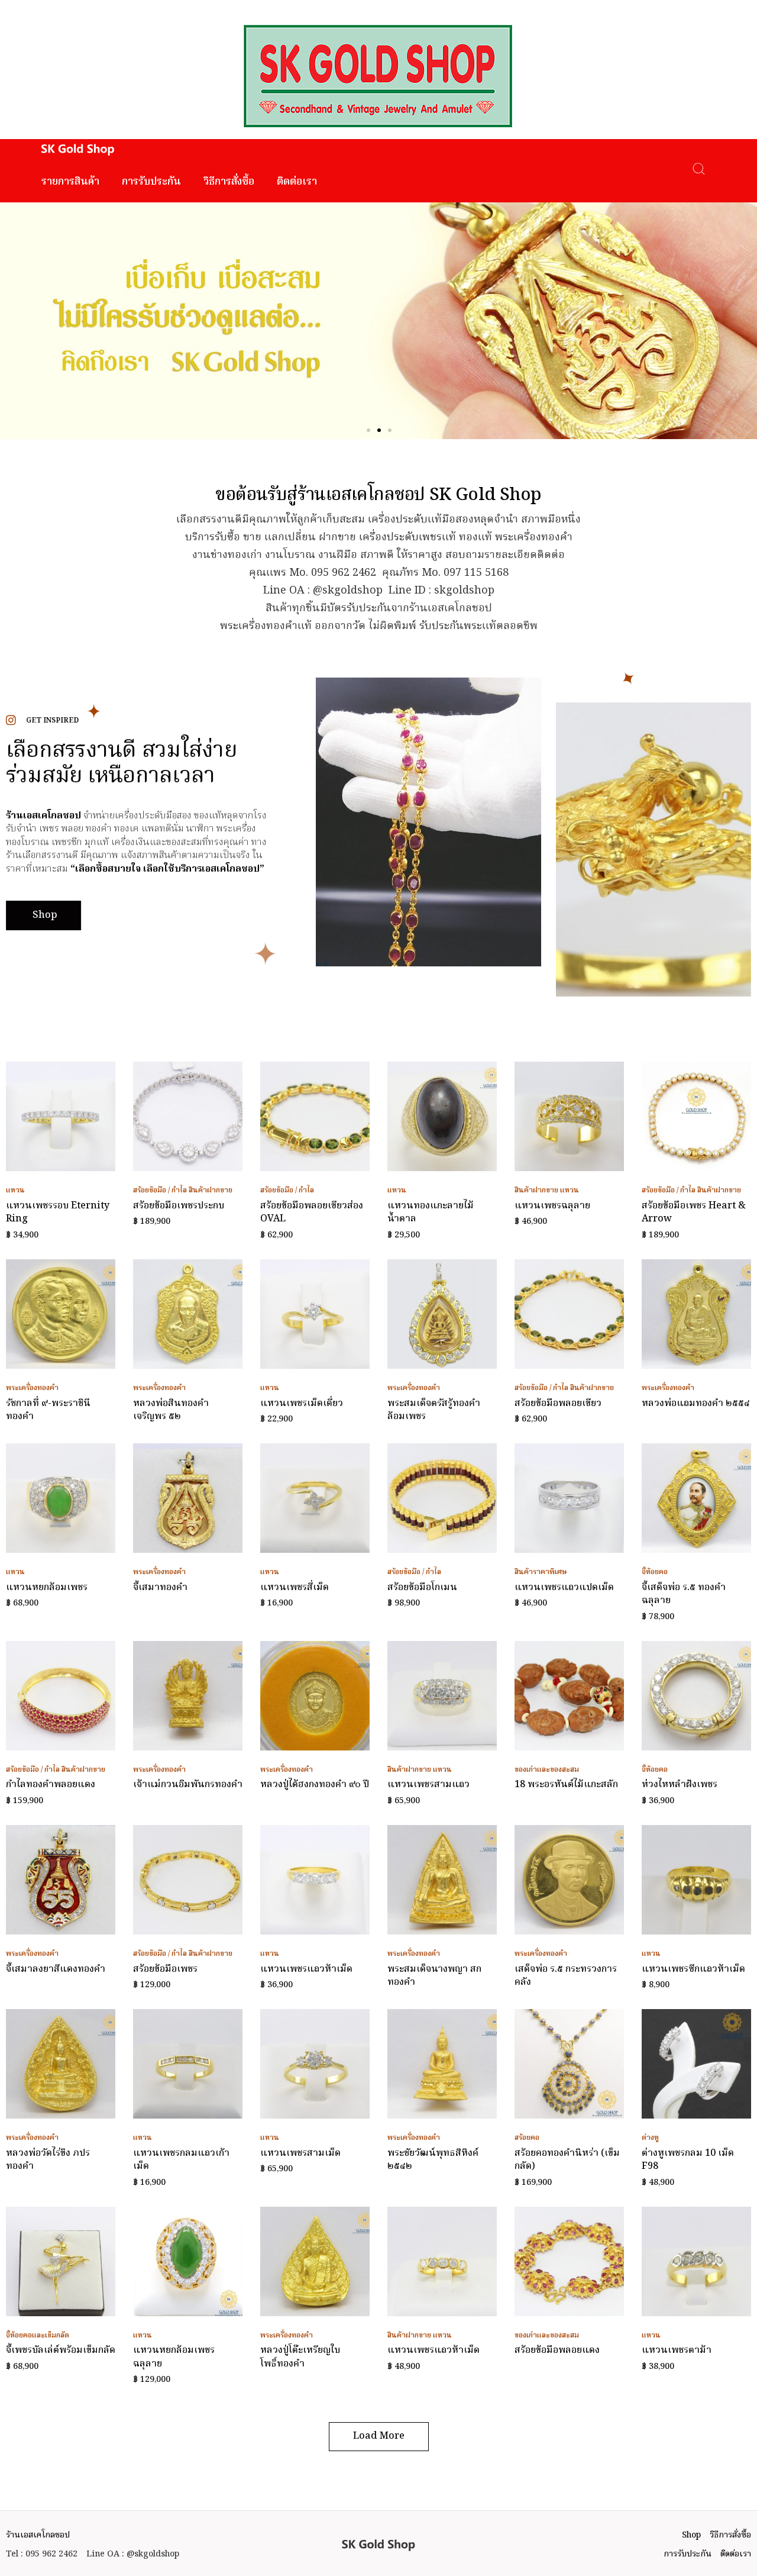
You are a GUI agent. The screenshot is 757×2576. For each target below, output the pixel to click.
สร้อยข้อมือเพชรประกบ (179, 1206)
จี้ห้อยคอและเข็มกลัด (38, 2335)
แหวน (15, 1190)
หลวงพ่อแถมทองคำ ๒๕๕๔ (696, 1404)
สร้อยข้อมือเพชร (165, 1969)
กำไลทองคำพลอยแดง (51, 1785)
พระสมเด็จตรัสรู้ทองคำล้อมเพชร (434, 1410)
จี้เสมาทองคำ (160, 1588)
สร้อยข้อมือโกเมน (422, 1588)
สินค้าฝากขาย (211, 1190)
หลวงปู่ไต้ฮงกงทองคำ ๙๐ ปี (315, 1785)
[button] (368, 430)
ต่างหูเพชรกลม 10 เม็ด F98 (688, 2160)
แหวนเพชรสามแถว (428, 1785)
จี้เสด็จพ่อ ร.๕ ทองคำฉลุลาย (684, 1594)
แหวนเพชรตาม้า (677, 2351)
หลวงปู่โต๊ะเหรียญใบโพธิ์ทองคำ (300, 2357)
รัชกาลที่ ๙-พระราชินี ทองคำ (48, 1410)
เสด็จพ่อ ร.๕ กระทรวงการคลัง (566, 1976)
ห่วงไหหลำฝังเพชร (680, 1785)
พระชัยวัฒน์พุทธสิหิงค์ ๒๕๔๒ (433, 2160)
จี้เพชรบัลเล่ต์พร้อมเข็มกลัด (61, 2351)
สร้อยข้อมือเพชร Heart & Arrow (694, 1213)
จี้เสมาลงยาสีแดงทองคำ (56, 1969)
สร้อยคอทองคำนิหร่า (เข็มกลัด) (567, 2160)
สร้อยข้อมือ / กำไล (160, 1190)
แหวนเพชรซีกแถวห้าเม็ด (693, 1969)
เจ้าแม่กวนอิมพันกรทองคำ (188, 1785)
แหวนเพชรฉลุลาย (552, 1206)
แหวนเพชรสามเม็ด (300, 2153)
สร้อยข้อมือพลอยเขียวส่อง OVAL (312, 1213)
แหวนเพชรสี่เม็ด (295, 1588)
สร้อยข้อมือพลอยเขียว (558, 1404)
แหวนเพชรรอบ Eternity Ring (58, 1213)
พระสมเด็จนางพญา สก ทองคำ (434, 1976)
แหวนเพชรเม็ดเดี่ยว (302, 1404)
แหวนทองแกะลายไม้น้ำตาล (431, 1213)
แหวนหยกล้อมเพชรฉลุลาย (174, 2357)
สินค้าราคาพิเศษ (541, 1572)
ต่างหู (650, 2138)
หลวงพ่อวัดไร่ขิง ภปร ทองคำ (48, 2160)
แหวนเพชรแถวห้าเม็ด (306, 1969)
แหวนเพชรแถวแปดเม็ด (564, 1588)
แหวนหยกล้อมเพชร (47, 1588)
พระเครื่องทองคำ (32, 1388)
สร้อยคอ (527, 2138)
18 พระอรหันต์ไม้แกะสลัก (566, 1785)
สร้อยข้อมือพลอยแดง (557, 2351)
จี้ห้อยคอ (655, 1572)
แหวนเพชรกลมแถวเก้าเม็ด (181, 2160)
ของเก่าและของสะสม (547, 1770)
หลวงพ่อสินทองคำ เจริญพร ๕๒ (171, 1410)
